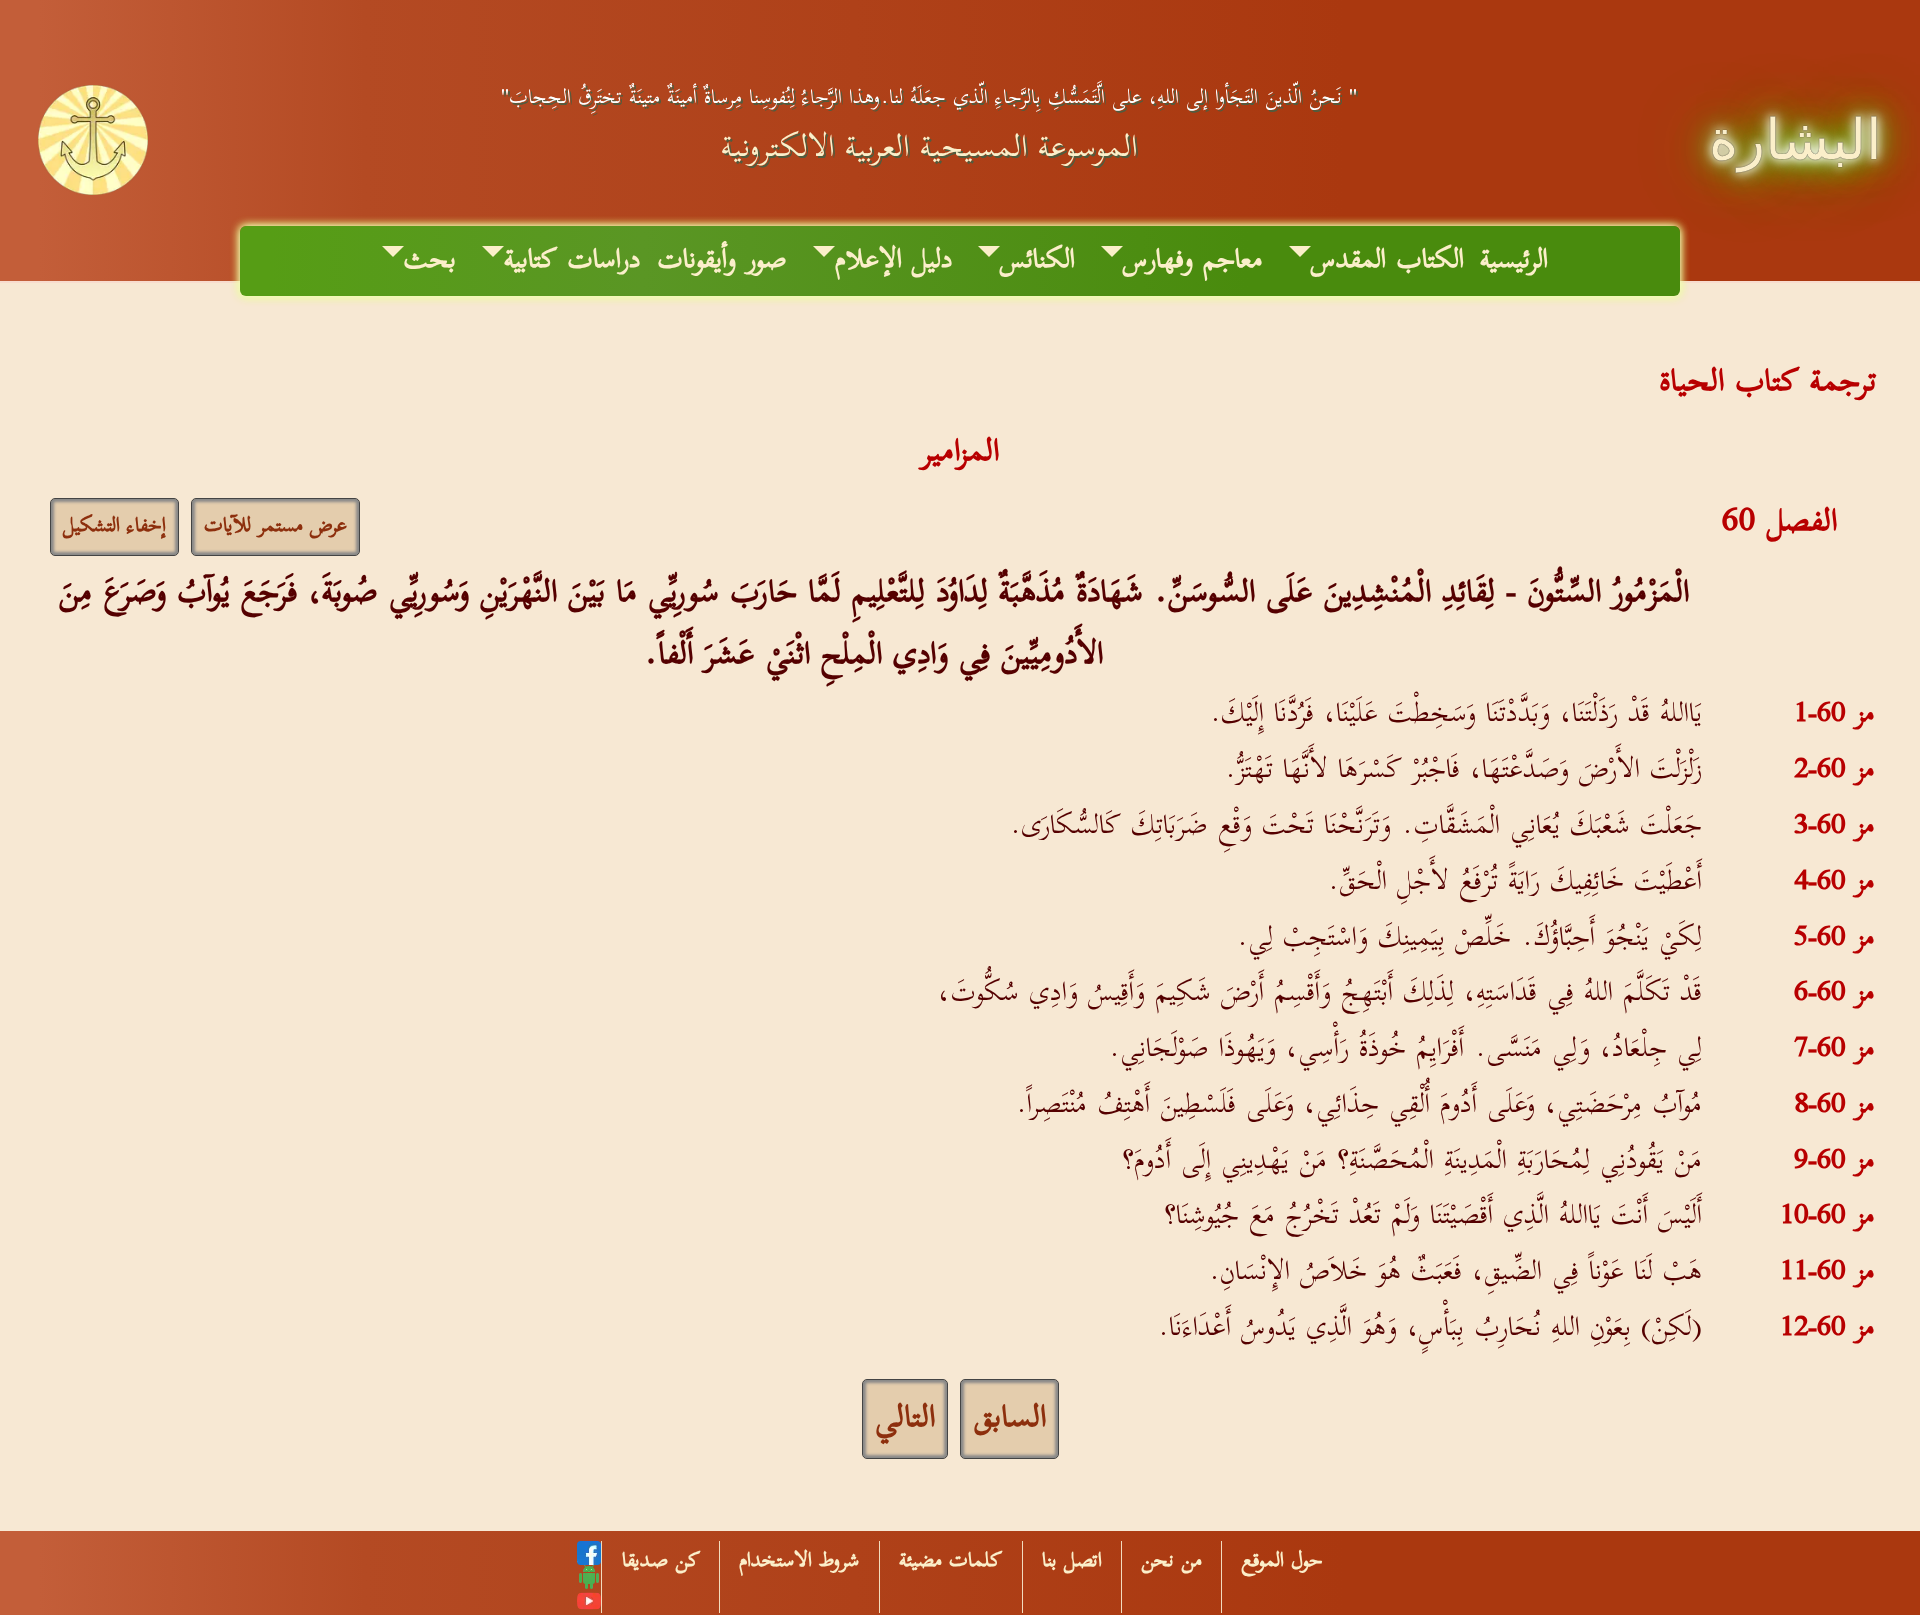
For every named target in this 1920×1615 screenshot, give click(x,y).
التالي (905, 1418)
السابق (1009, 1418)
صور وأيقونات (722, 260)
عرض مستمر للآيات (275, 526)
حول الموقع (1282, 1561)
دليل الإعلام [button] (894, 260)
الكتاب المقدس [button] (1387, 260)
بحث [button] (430, 260)
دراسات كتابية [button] (572, 260)
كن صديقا (661, 1561)
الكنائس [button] (1037, 260)
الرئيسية (1514, 260)
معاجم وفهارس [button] (1193, 260)
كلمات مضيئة (950, 1561)
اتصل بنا (1072, 1561)
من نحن (1171, 1561)
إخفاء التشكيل (114, 526)
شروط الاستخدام (799, 1561)
